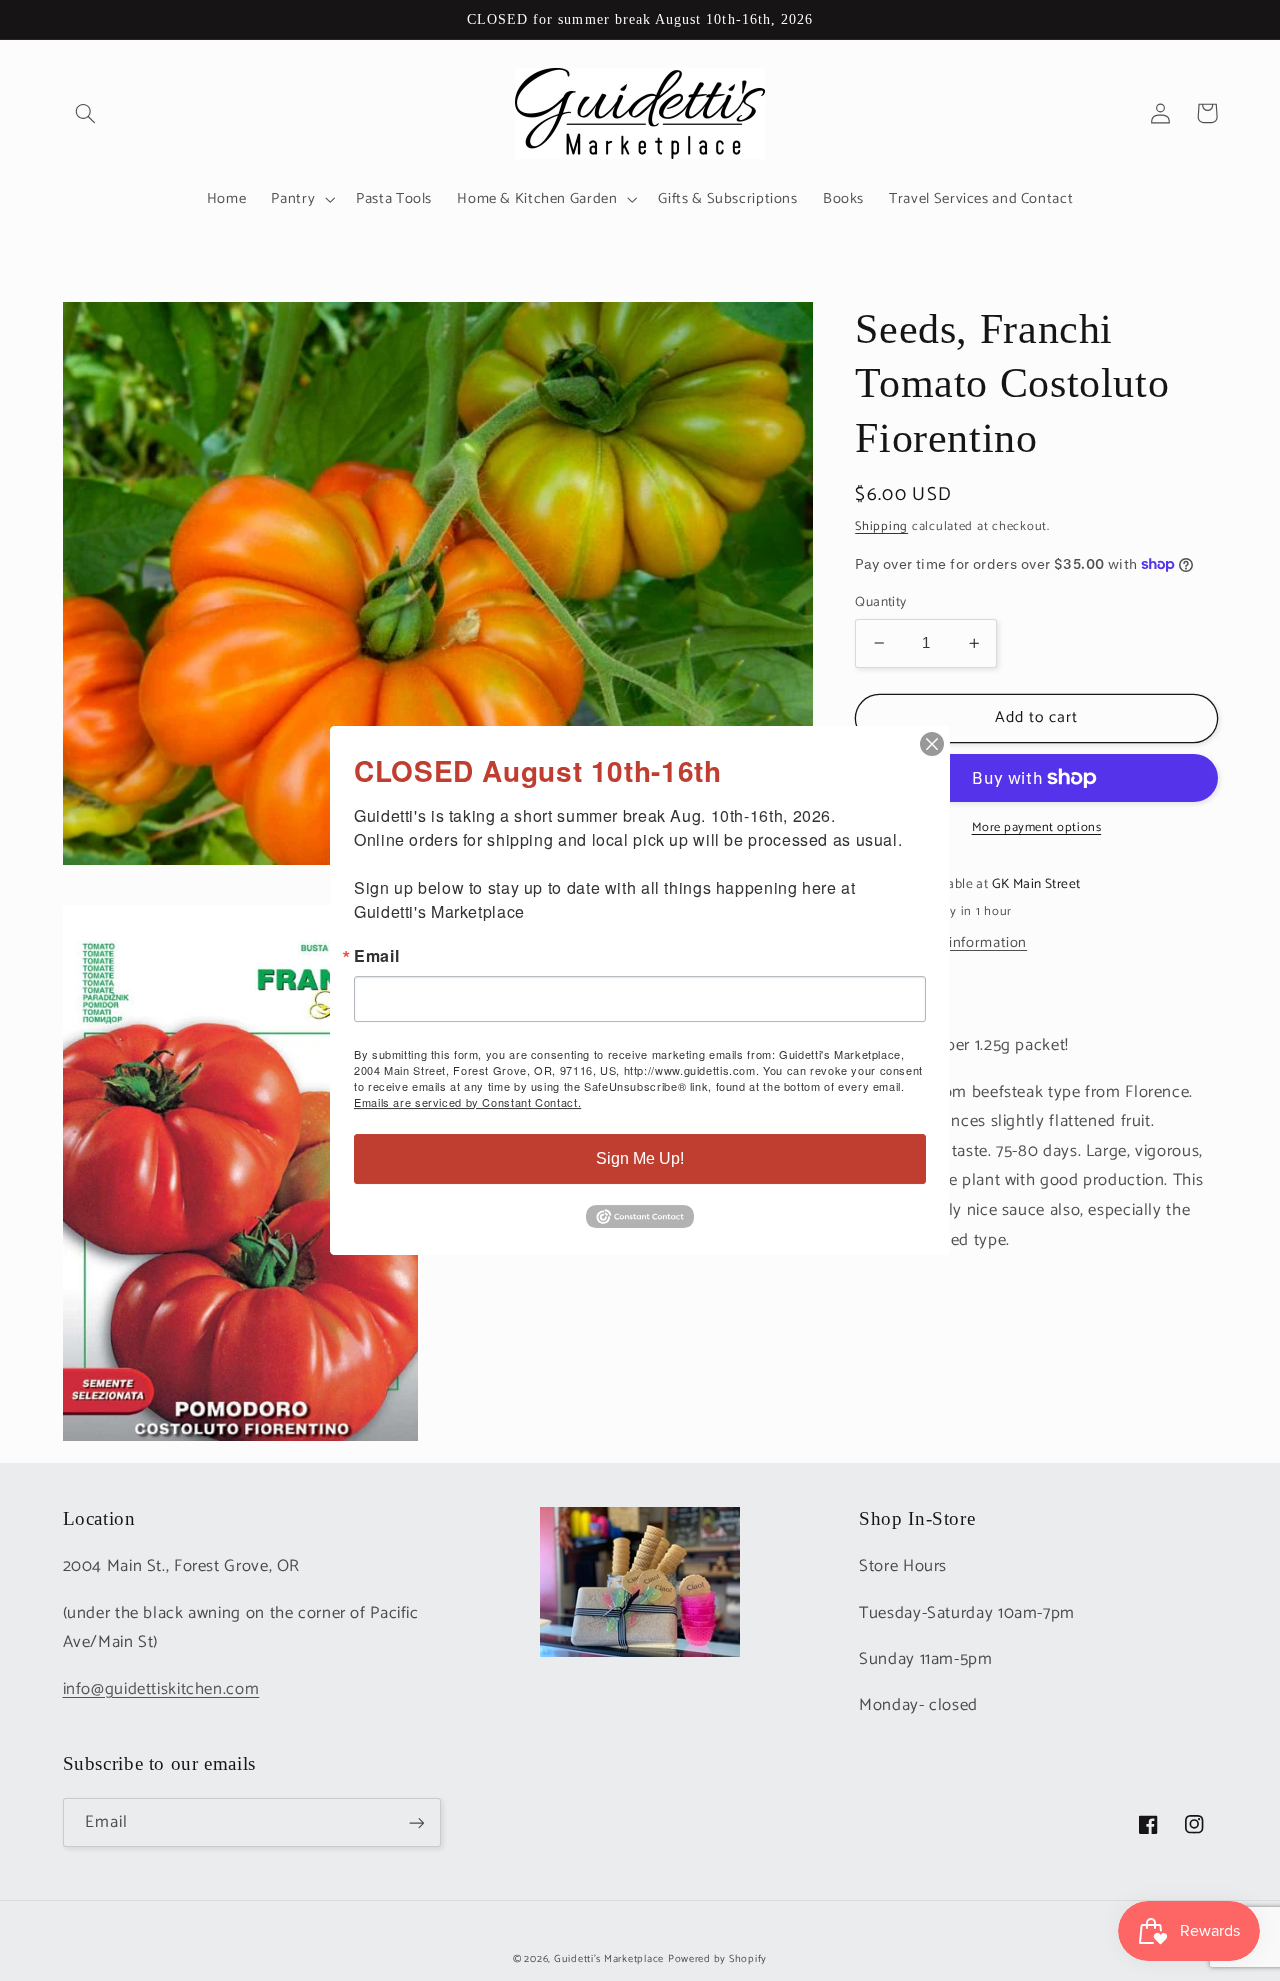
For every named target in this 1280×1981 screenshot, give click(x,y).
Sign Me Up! (640, 1158)
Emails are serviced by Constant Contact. (467, 1102)
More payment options (1037, 828)
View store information (951, 943)
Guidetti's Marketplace (609, 1959)
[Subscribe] (416, 1822)
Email (376, 956)
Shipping (881, 525)
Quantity (880, 602)
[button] (86, 113)
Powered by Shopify (717, 1959)
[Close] (932, 744)
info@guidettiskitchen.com (161, 1689)
